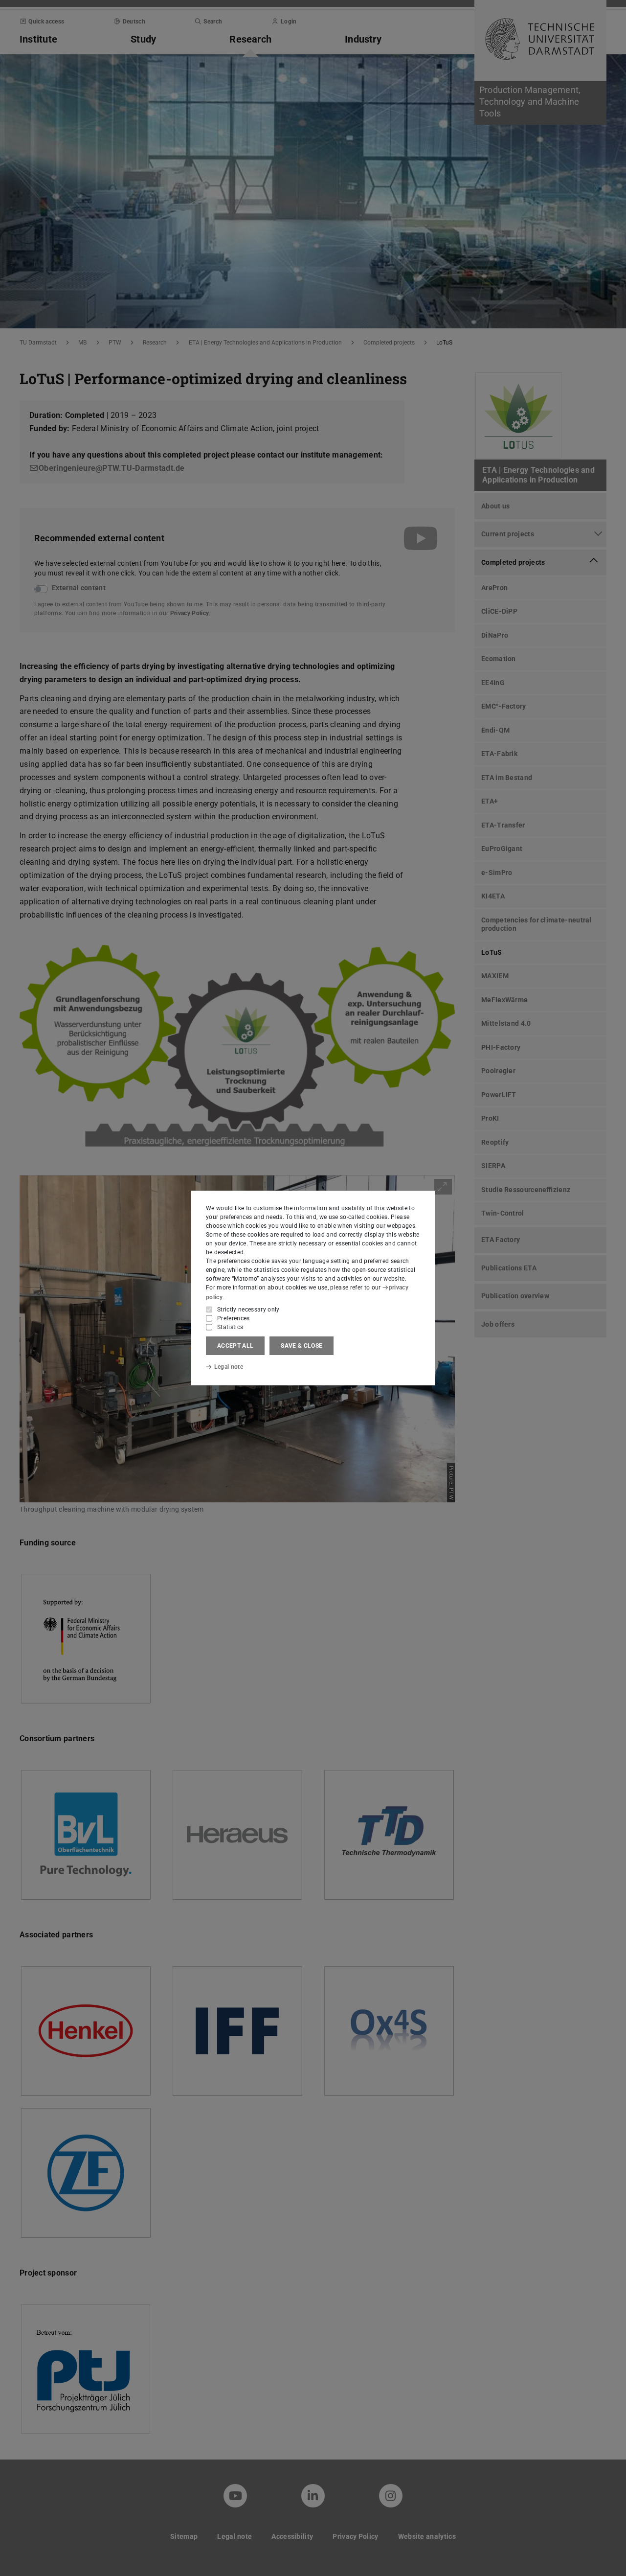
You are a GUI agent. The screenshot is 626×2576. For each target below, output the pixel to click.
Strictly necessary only (248, 1310)
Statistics (230, 1327)
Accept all (235, 1346)
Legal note (229, 1367)
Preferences (234, 1318)
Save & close (302, 1346)
